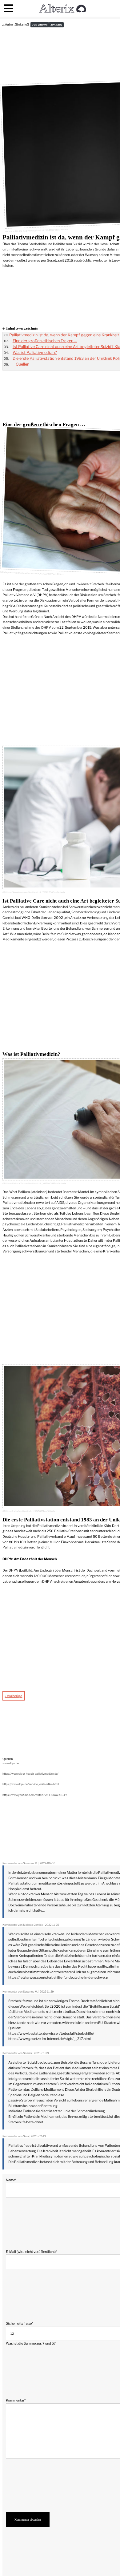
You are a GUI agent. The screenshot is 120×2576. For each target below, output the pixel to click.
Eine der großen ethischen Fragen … (45, 341)
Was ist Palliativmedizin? (35, 353)
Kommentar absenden (28, 2519)
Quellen (22, 364)
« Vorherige (13, 1696)
